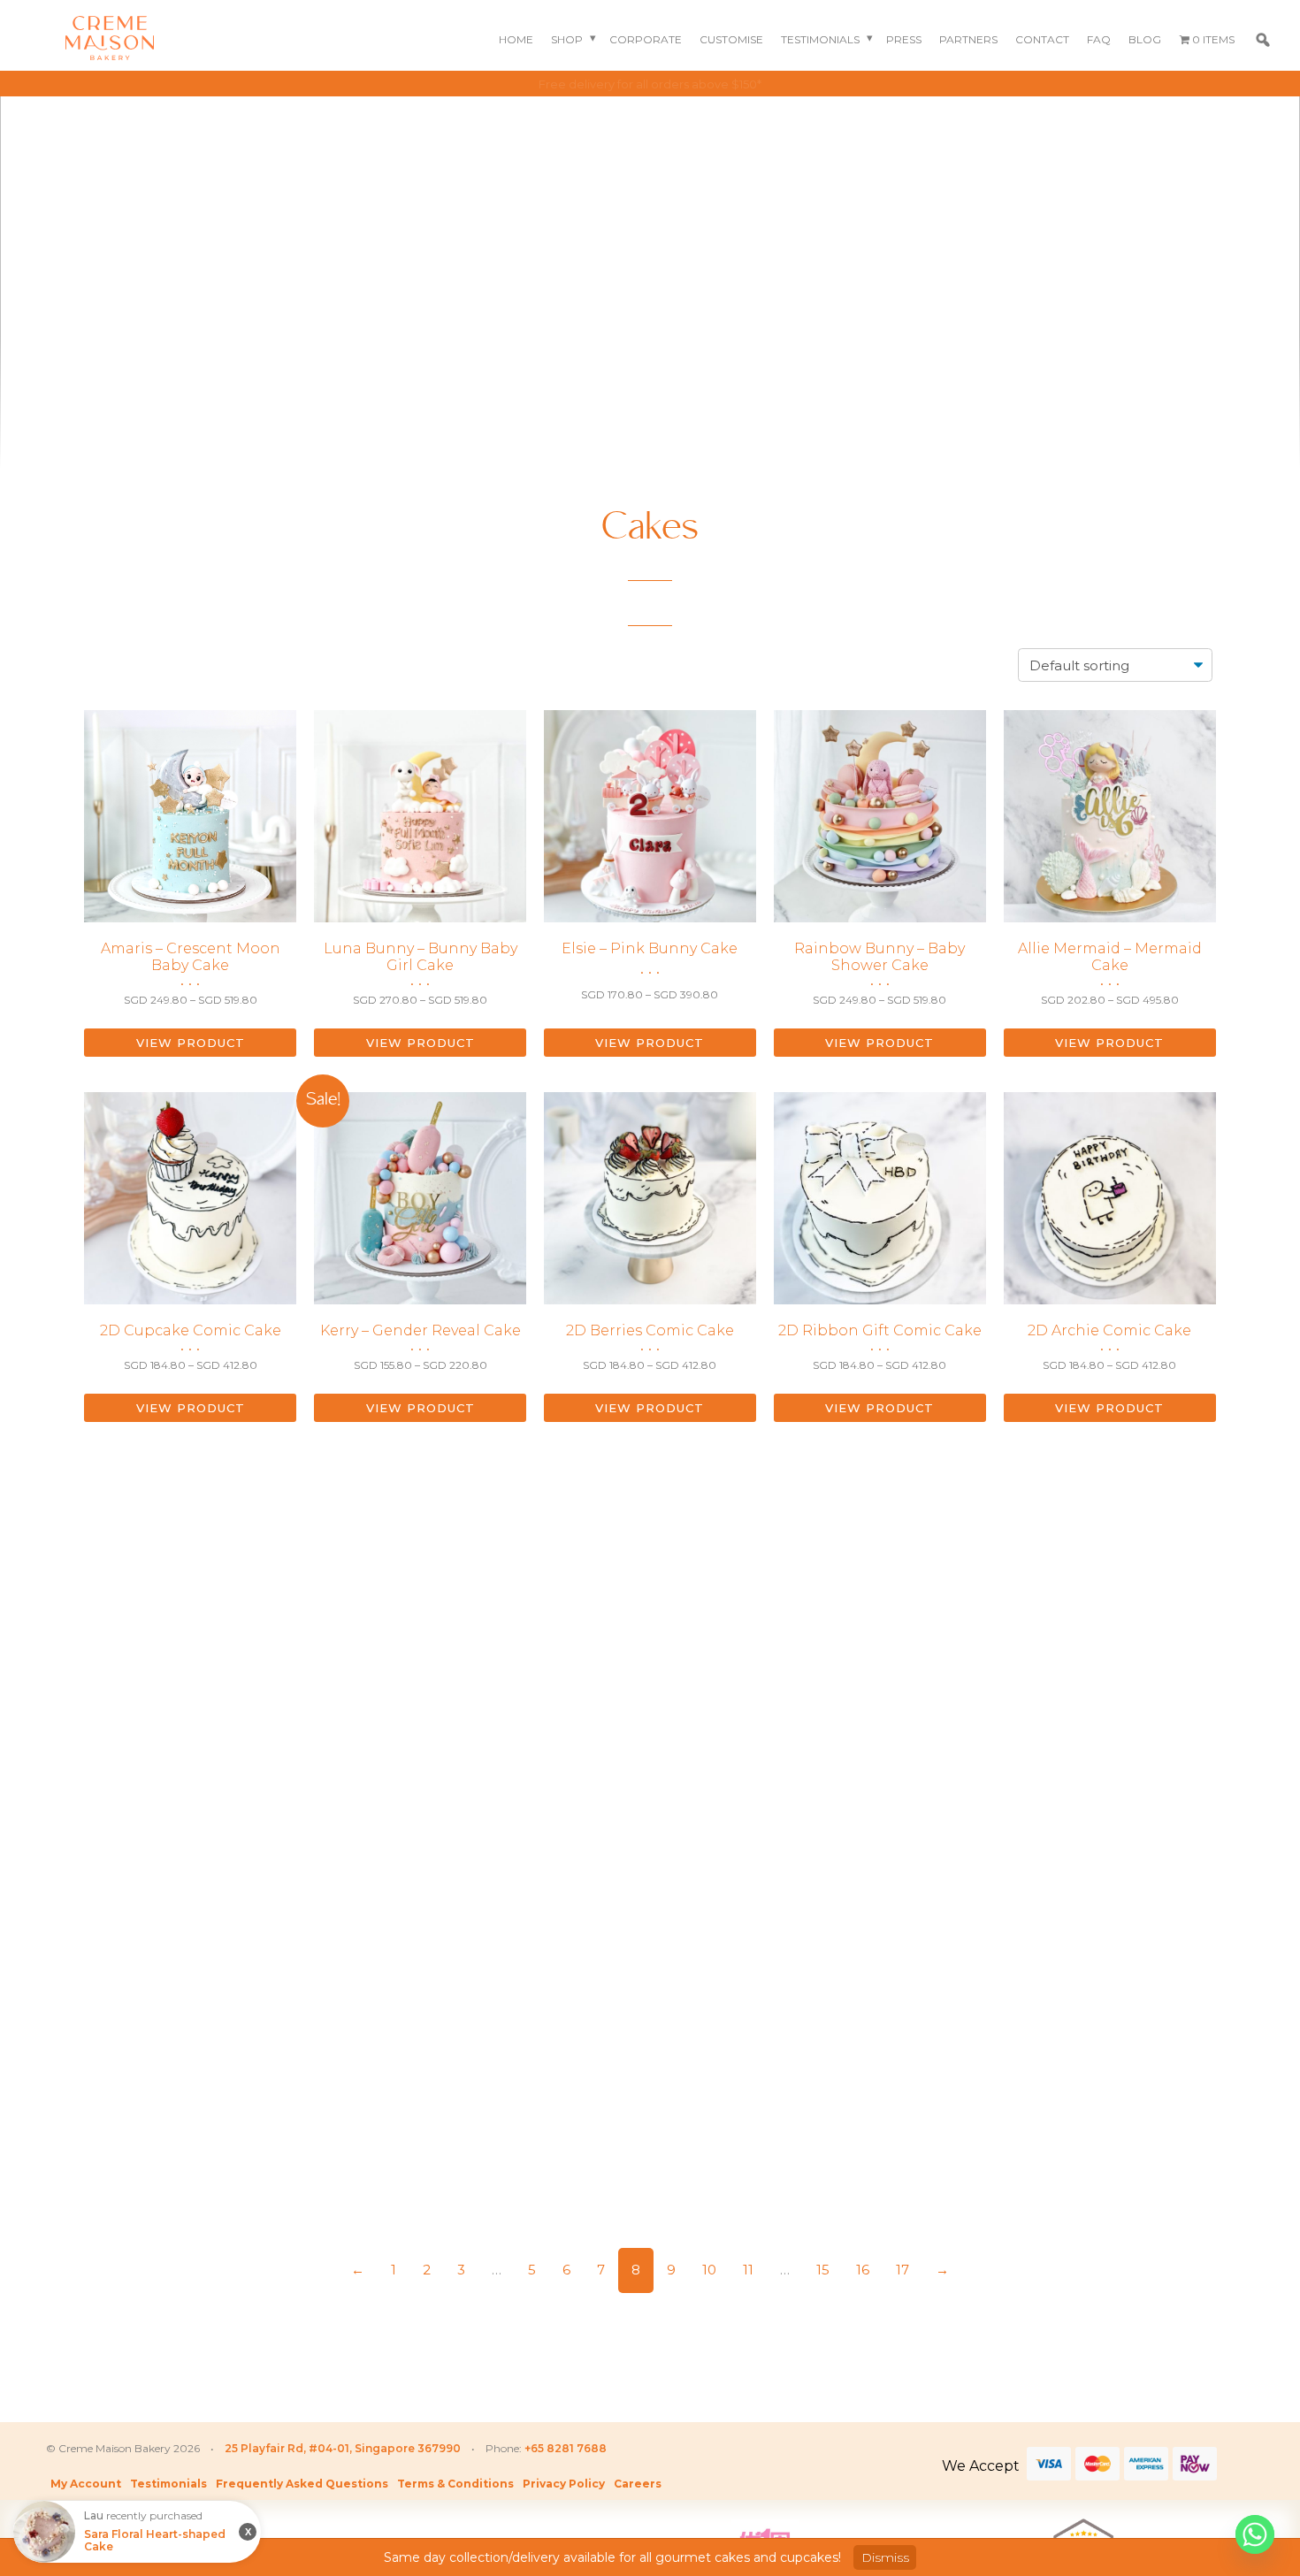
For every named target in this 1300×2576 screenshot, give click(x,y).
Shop (567, 39)
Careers (638, 2484)
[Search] (1263, 40)
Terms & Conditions (455, 2484)
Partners (968, 39)
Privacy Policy (564, 2484)
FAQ (1099, 39)
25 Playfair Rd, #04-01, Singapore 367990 (343, 2448)
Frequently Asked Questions (302, 2484)
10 (709, 2270)
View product (191, 1043)
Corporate (646, 39)
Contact (1042, 39)
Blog (1145, 39)
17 (902, 2270)
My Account (86, 2484)
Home (516, 39)
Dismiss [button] (885, 2557)
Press (904, 39)
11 (748, 2270)
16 (863, 2270)
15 (823, 2270)
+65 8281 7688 (566, 2448)
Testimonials (820, 39)
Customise (731, 39)
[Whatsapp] (1255, 2534)
